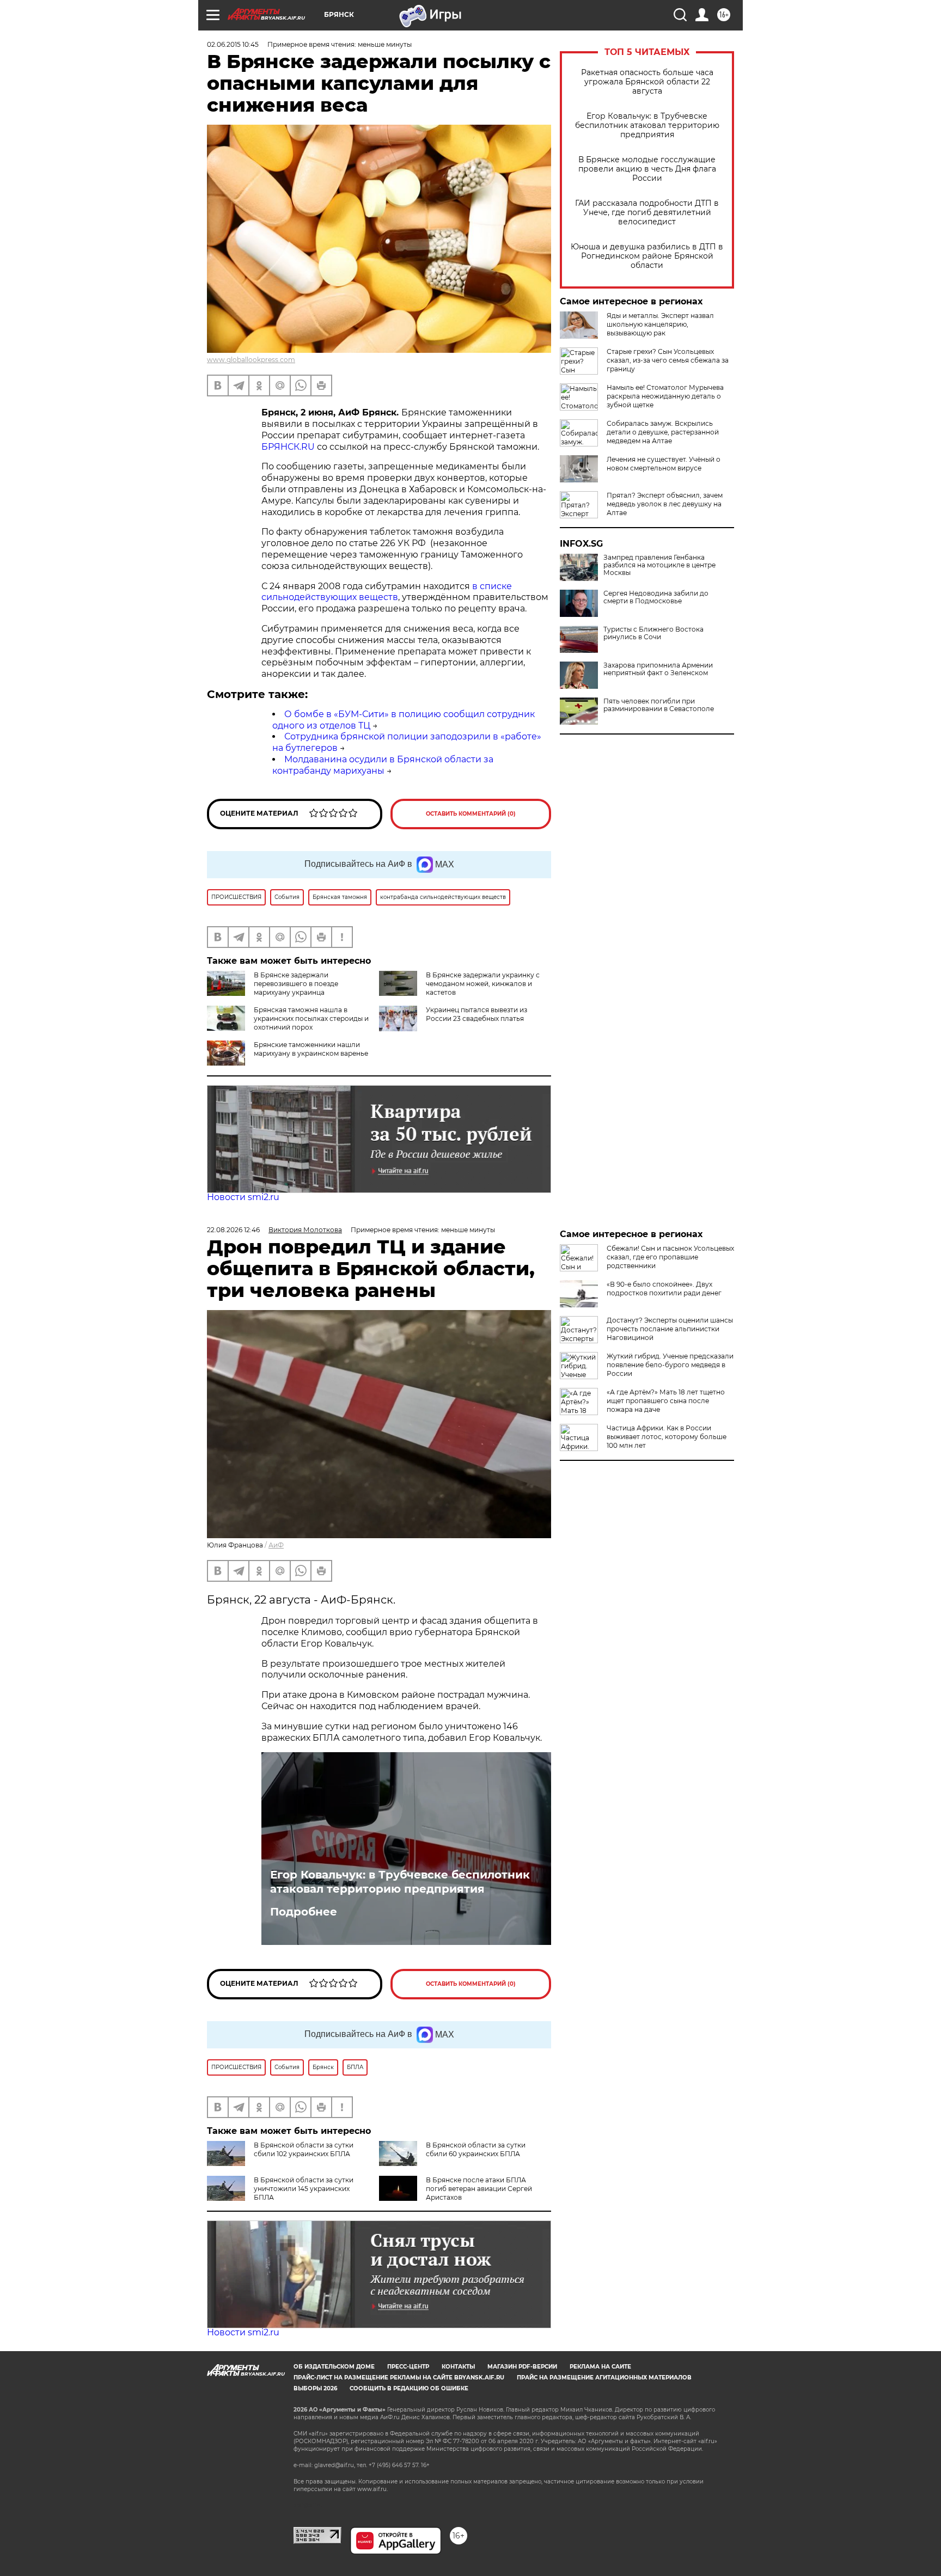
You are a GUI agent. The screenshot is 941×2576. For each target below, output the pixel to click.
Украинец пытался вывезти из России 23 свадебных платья (476, 1014)
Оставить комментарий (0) (471, 814)
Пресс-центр (408, 2367)
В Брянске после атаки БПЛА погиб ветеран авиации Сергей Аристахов (479, 2189)
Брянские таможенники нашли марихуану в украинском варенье (311, 1049)
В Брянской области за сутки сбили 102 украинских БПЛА (304, 2149)
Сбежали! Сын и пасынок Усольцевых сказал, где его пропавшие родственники (670, 1257)
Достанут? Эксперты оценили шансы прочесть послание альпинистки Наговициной (670, 1329)
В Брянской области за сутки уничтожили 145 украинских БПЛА (304, 2189)
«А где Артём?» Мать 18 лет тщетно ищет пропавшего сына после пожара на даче (666, 1401)
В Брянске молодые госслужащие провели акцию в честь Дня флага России (647, 169)
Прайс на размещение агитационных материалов (604, 2378)
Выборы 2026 (315, 2388)
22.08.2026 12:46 (233, 1230)
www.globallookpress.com (251, 360)
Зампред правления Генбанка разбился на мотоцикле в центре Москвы (659, 565)
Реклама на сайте (600, 2367)
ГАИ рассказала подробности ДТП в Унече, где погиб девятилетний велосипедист (647, 213)
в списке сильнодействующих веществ (387, 592)
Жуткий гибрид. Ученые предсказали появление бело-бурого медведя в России (670, 1365)
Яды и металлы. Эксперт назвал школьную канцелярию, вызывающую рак (660, 324)
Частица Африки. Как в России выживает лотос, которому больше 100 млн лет (667, 1437)
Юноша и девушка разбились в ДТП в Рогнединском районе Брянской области (647, 256)
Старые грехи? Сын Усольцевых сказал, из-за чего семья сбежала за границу (668, 360)
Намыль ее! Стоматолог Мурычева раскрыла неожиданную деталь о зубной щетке (665, 396)
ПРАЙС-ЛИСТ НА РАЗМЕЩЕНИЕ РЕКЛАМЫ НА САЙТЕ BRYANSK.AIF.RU (399, 2378)
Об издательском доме (334, 2367)
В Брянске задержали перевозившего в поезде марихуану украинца (296, 984)
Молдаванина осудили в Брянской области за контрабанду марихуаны (383, 765)
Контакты (458, 2367)
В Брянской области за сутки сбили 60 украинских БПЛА (476, 2149)
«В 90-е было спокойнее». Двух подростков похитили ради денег (664, 1289)
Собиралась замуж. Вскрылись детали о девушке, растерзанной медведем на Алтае (663, 432)
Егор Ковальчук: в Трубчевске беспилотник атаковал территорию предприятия (647, 126)
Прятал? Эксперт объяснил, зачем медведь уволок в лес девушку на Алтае (665, 504)
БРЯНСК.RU (288, 447)
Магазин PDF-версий (522, 2367)
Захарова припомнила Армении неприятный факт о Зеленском (658, 669)
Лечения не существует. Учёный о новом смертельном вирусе (664, 464)
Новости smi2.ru (243, 1197)
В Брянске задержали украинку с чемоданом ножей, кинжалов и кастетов (483, 984)
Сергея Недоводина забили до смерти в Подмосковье (656, 597)
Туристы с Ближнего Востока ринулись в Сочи (653, 633)
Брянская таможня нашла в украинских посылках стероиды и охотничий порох (311, 1018)
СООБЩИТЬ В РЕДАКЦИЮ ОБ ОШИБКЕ (409, 2388)
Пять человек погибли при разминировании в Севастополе (659, 705)
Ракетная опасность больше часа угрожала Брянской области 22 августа (647, 82)
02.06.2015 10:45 (233, 44)
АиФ (276, 1545)
